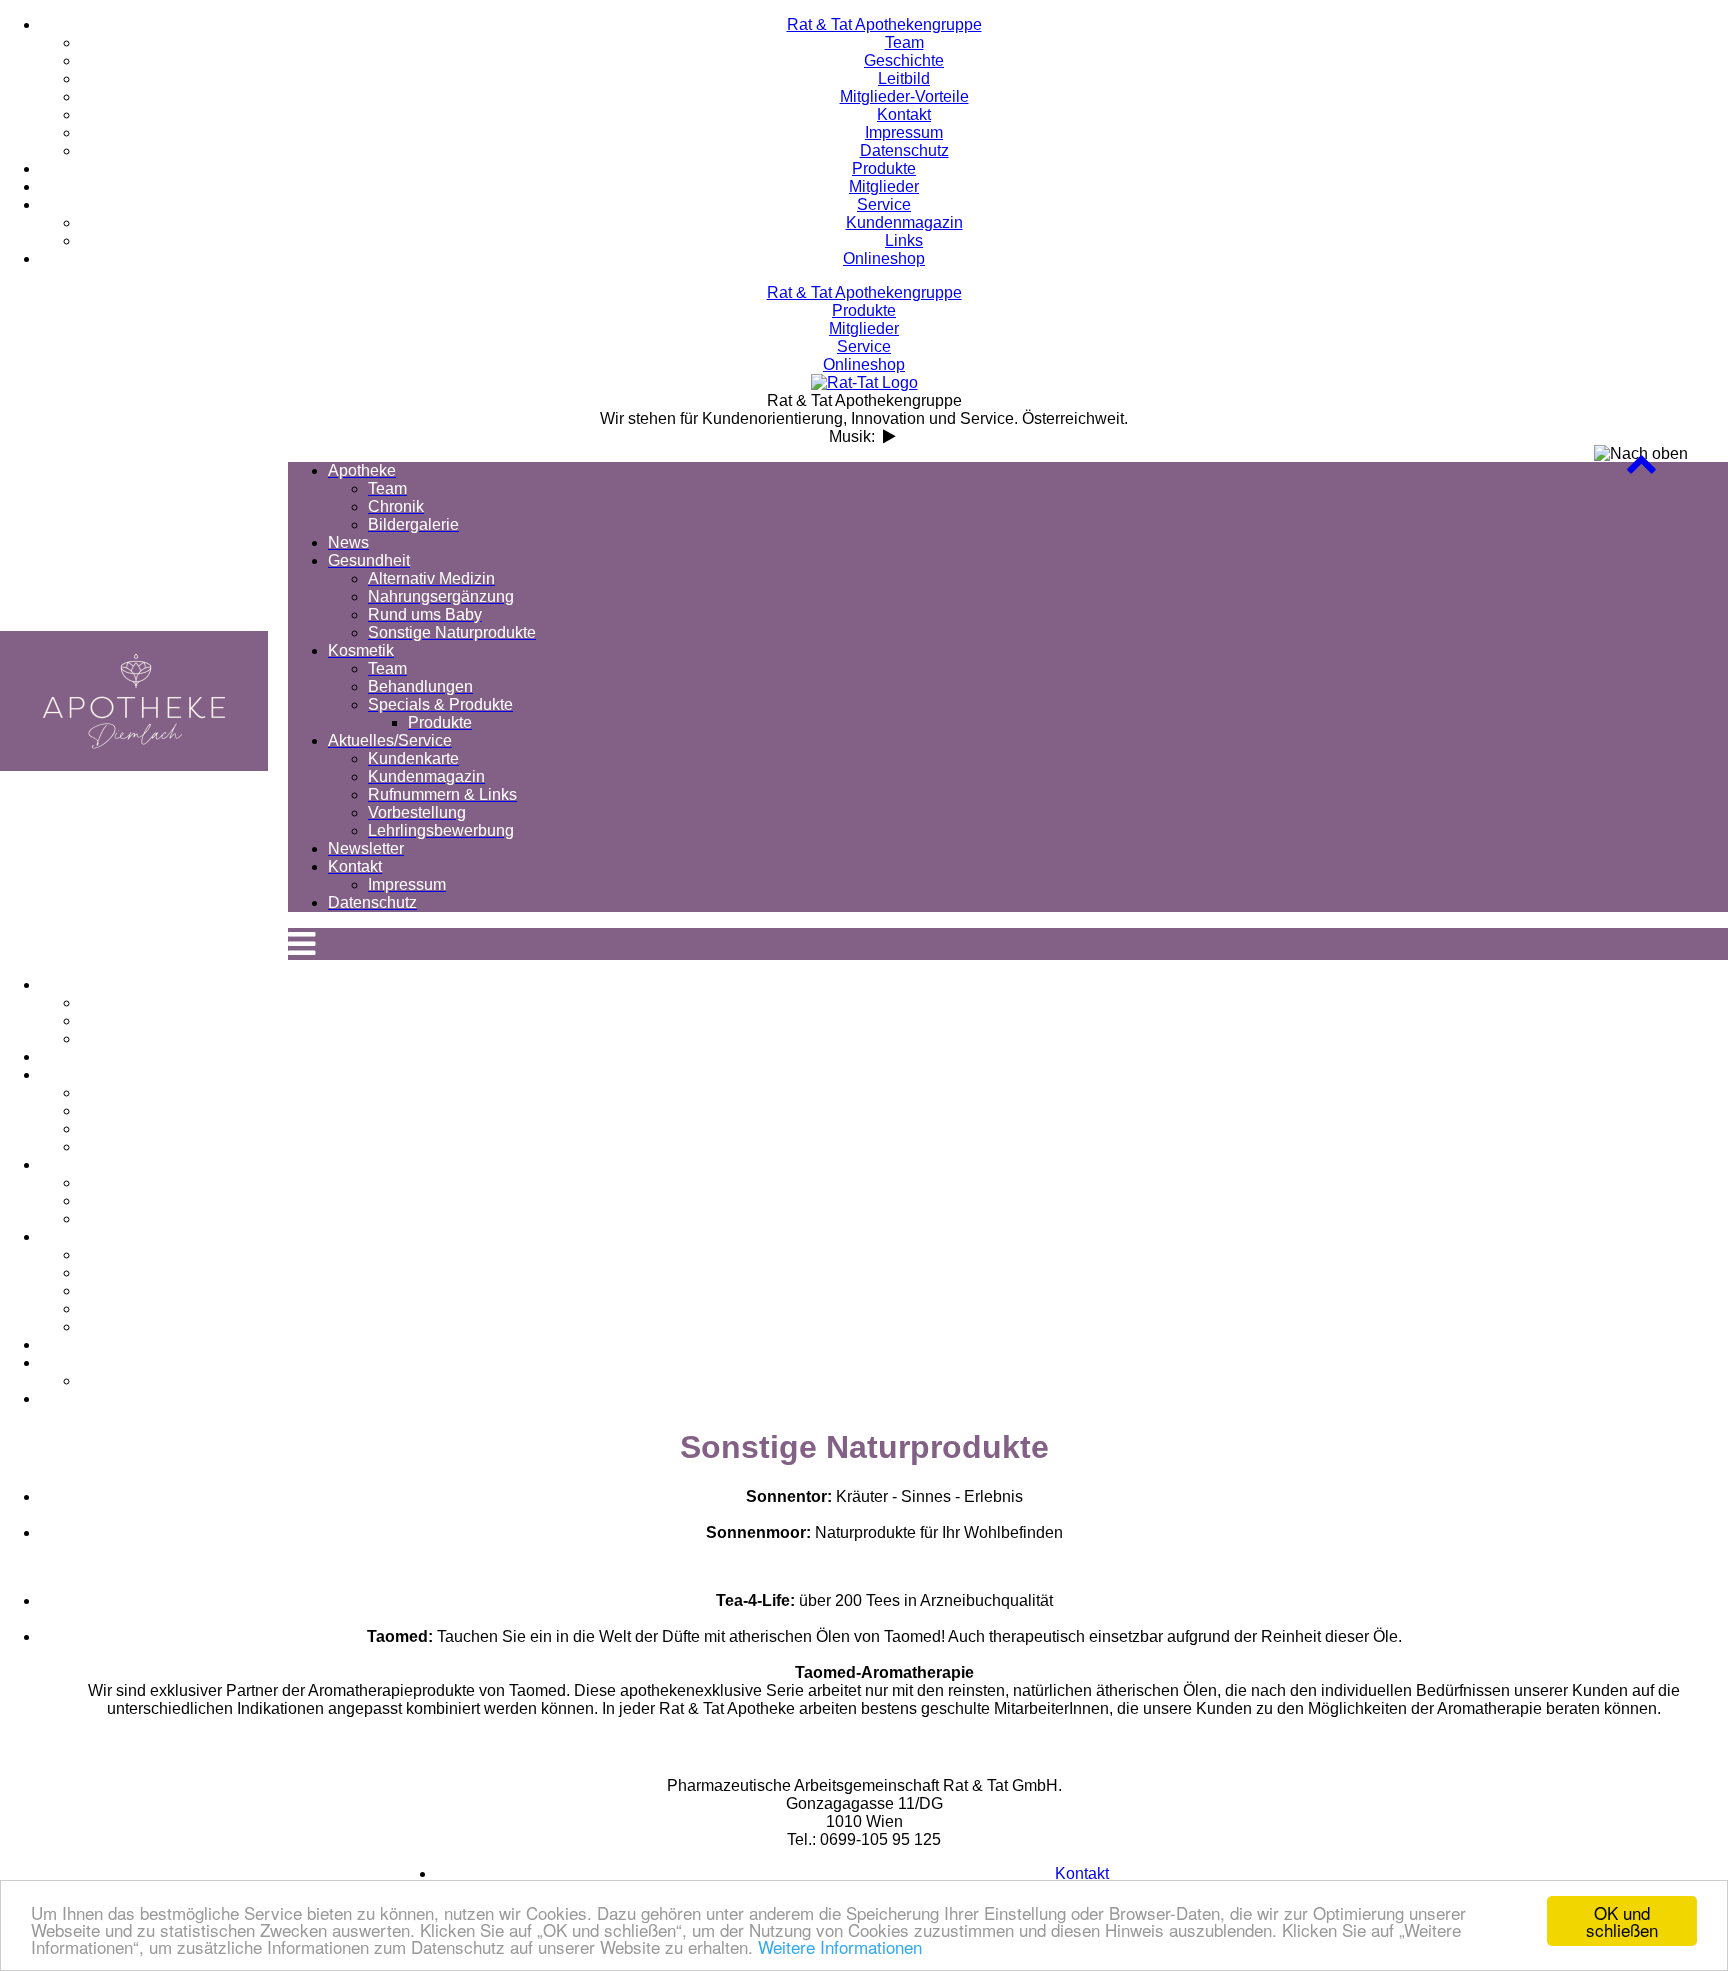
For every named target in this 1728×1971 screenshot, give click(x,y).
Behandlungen (904, 1200)
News (884, 1056)
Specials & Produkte (904, 1218)
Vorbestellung (904, 1308)
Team (904, 1002)
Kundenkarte (904, 1254)
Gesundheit (884, 1074)
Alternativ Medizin (904, 1092)
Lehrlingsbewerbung (904, 1326)
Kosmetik (884, 1164)
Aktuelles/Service (884, 1236)
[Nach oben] (1641, 468)
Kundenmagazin (904, 1272)
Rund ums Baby (904, 1128)
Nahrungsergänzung (904, 1110)
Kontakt (884, 1362)
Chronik (904, 1020)
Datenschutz (884, 1398)
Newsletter (884, 1344)
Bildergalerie (904, 1038)
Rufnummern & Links (904, 1290)
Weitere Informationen (840, 1946)
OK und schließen (1622, 1921)
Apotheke (884, 984)
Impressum (904, 1380)
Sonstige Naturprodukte (904, 1146)
